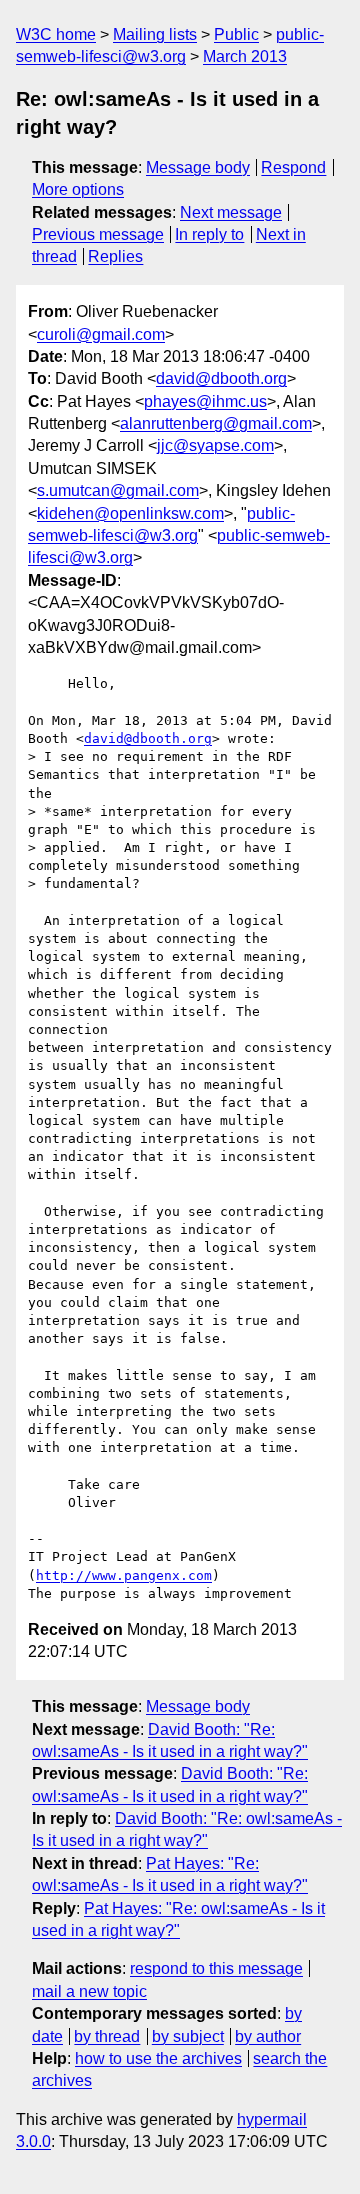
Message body (198, 167)
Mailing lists (155, 34)
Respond (293, 167)
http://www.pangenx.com (124, 1575)
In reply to (209, 234)
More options (78, 189)
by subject (188, 2036)
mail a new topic (89, 1991)
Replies (115, 256)
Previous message (98, 234)
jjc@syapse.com (215, 445)
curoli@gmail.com (101, 334)
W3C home (56, 34)
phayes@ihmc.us (205, 401)
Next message (231, 212)
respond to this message (216, 1968)
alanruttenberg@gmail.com (216, 423)
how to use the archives (158, 2058)
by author (268, 2036)
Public (236, 34)
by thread (107, 2036)
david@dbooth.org (221, 378)
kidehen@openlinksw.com (130, 513)
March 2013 (245, 56)
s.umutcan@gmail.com (118, 490)
